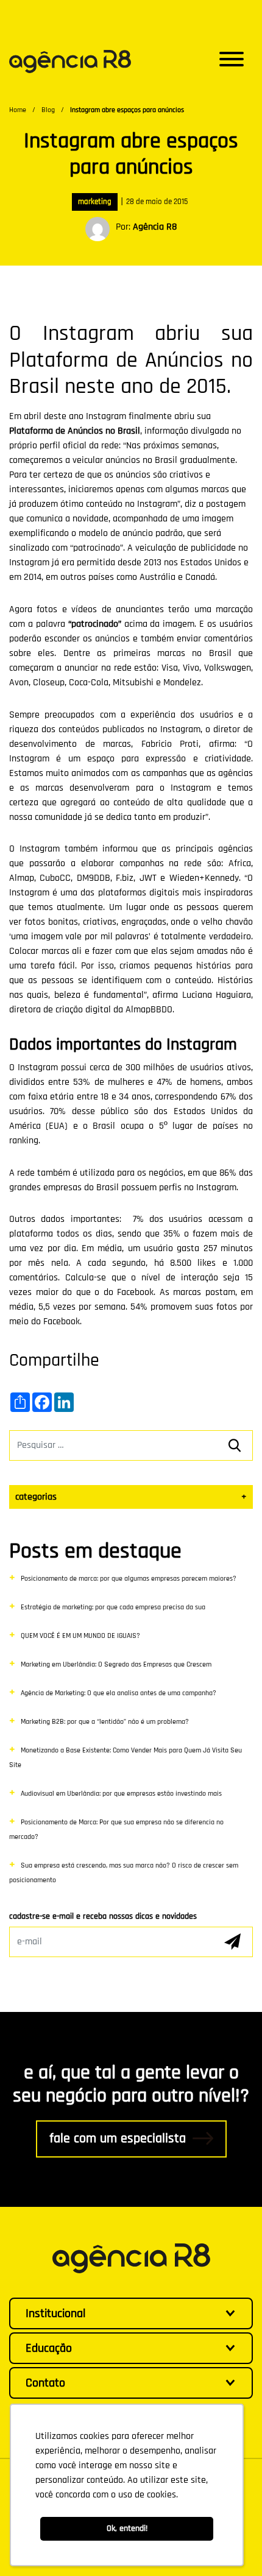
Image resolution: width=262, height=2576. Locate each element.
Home (18, 110)
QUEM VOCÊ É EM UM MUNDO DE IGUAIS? (80, 1636)
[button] (232, 62)
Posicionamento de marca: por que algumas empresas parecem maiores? (129, 1579)
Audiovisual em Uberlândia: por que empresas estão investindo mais (121, 1794)
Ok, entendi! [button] (127, 2528)
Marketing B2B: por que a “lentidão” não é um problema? (105, 1722)
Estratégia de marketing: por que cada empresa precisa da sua (113, 1607)
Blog (48, 110)
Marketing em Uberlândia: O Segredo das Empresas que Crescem (116, 1664)
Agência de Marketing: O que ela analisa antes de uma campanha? (119, 1693)
